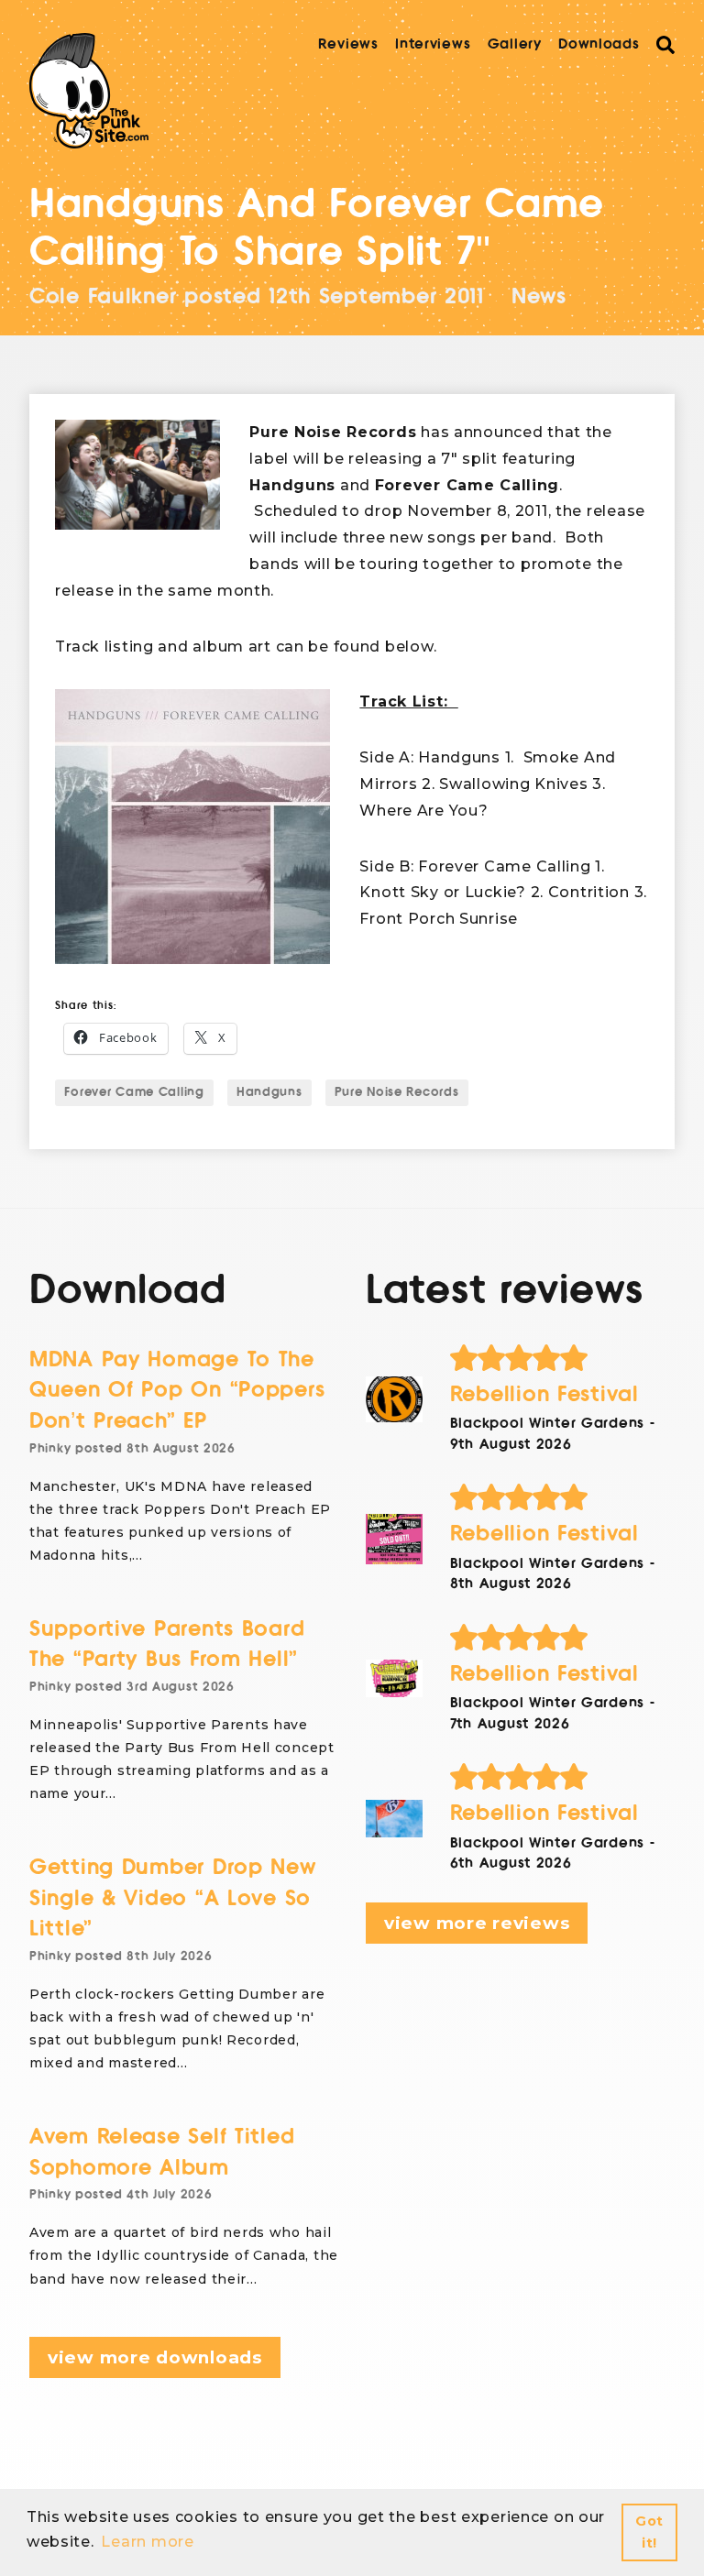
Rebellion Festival (544, 1394)
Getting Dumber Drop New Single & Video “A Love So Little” (173, 1898)
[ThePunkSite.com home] (89, 91)
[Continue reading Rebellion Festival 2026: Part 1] (394, 1819)
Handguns (269, 1092)
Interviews (433, 44)
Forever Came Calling (134, 1092)
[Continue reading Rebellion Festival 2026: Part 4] (394, 1399)
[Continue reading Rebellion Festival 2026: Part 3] (394, 1539)
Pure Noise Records (397, 1092)
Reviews (348, 44)
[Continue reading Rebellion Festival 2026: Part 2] (394, 1678)
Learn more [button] (147, 2542)
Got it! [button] (649, 2532)
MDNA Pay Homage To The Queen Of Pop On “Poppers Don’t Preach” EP (177, 1390)
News (539, 296)
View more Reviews (477, 1923)
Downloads (599, 44)
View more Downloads (155, 2357)
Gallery (515, 44)
